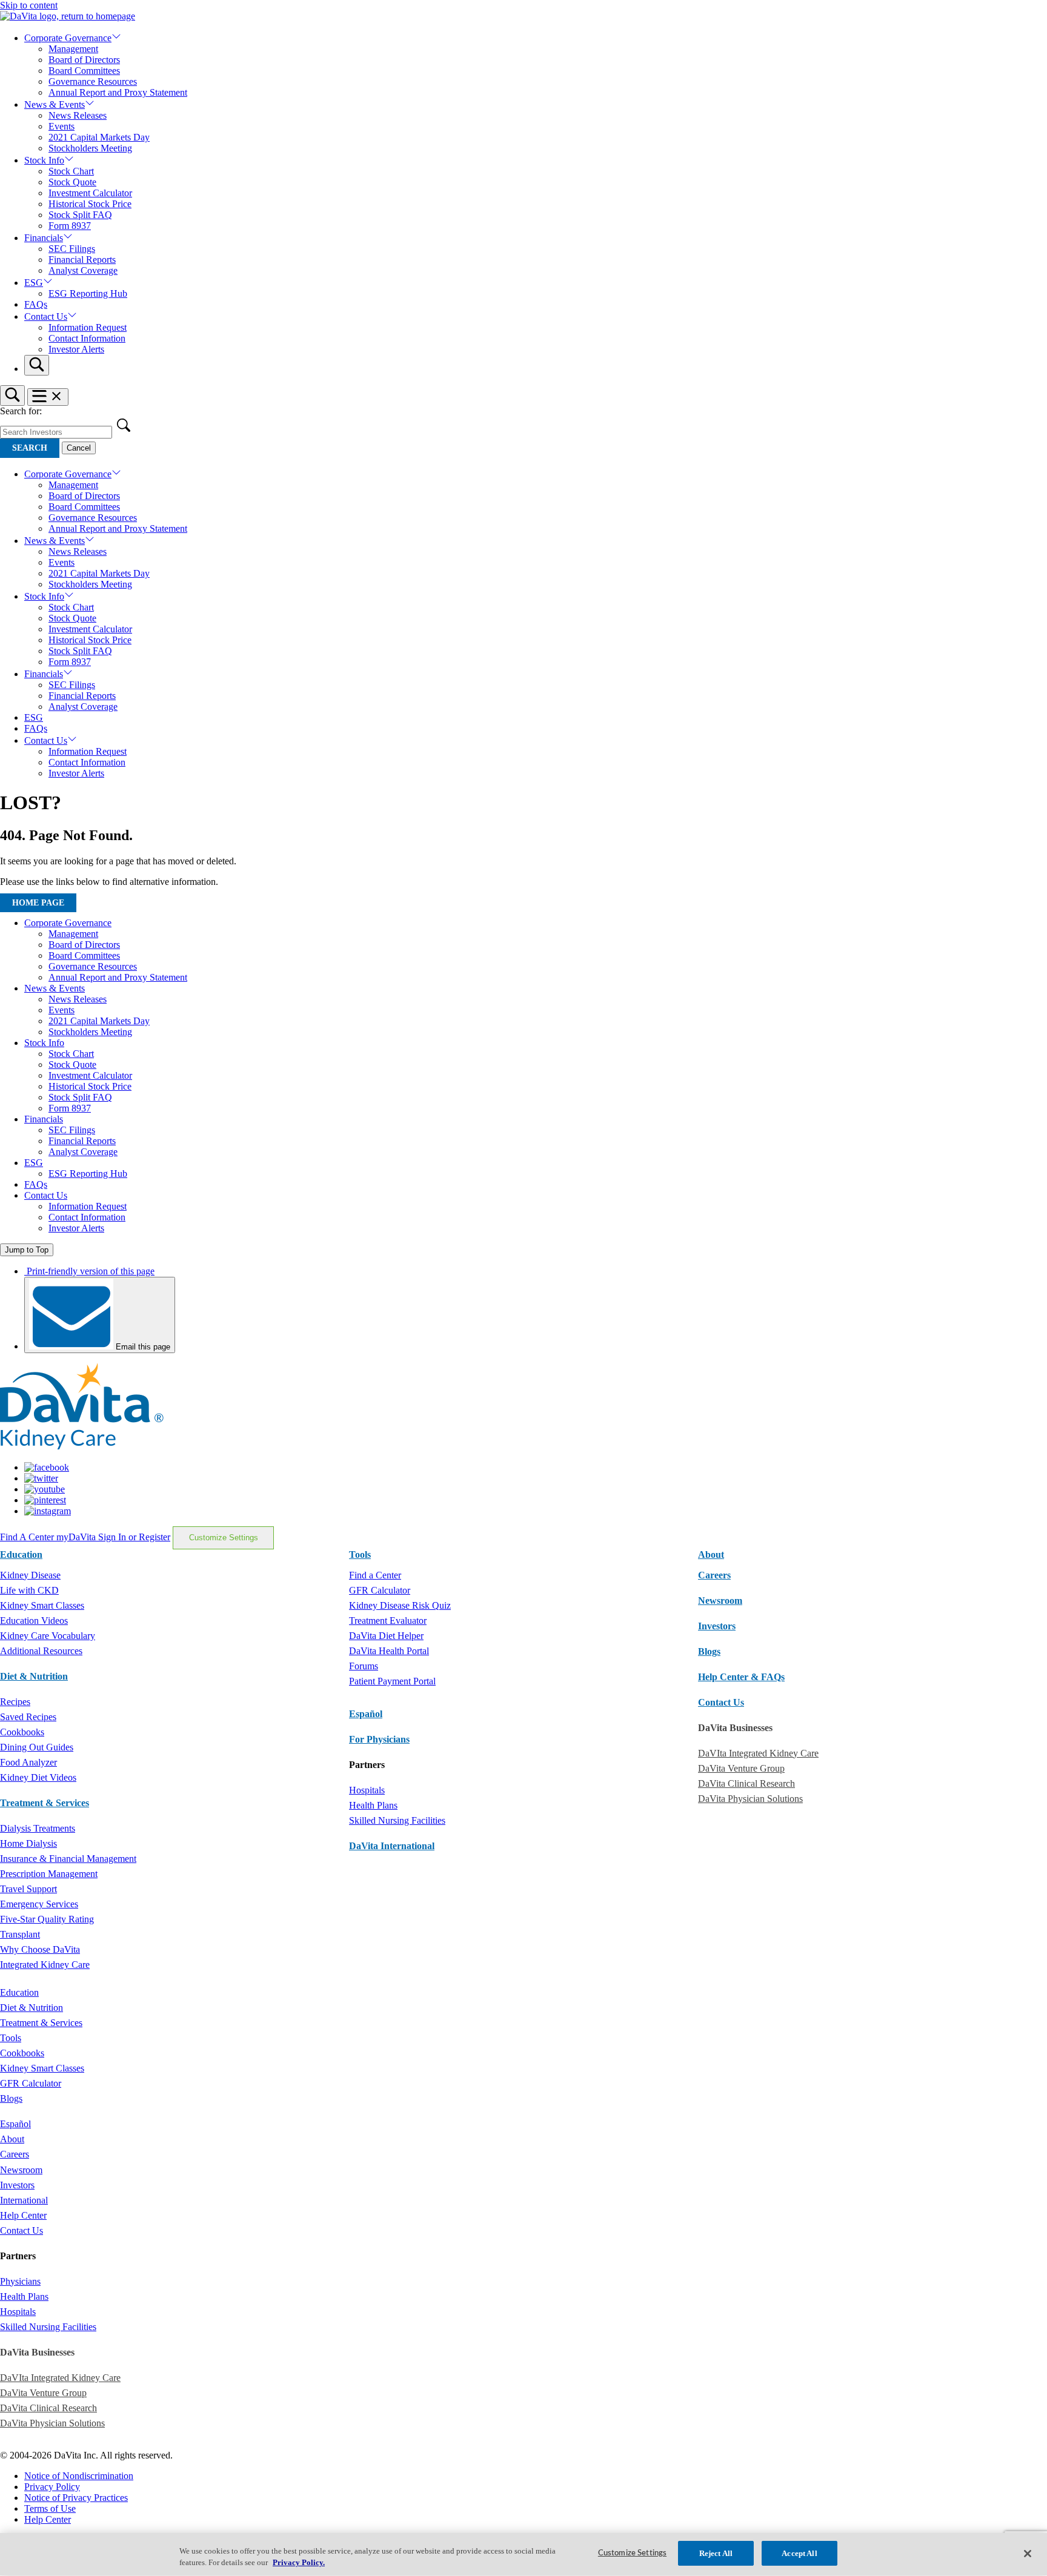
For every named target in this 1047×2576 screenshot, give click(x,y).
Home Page (38, 903)
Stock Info (44, 160)
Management (73, 49)
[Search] (37, 365)
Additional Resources (41, 1651)
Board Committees (84, 71)
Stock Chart (71, 171)
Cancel (79, 448)
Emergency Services (39, 1904)
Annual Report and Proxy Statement (118, 92)
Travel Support (28, 1889)
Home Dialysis (28, 1843)
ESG (34, 283)
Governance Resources (93, 81)
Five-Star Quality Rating (47, 1919)
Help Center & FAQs (741, 1677)
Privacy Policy (52, 2487)
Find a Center (375, 1575)
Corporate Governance (68, 38)
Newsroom (720, 1601)
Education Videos (34, 1621)
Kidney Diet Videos (38, 1777)
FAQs (36, 304)
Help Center (23, 2215)
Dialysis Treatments (38, 1828)
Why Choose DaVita (40, 1949)
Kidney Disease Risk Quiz (400, 1605)
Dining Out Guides (37, 1747)
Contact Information (87, 338)
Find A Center (28, 1537)
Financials (44, 238)
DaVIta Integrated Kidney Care (758, 1753)
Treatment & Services (45, 1803)
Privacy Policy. (299, 2563)
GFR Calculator (380, 1590)
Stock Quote (72, 182)
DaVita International (392, 1846)
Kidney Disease (30, 1575)
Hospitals (367, 1790)
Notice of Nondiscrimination (79, 2476)
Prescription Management (49, 1874)
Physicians (20, 2281)
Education (19, 1992)
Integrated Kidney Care (45, 1965)
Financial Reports (82, 260)
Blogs (709, 1651)
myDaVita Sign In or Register (113, 1537)
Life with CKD (29, 1590)
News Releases (78, 115)
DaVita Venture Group (741, 1768)
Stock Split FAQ (80, 215)
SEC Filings (72, 249)
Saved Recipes (28, 1717)
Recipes (15, 1702)
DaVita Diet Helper (386, 1636)
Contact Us (46, 316)
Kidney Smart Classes (42, 1605)
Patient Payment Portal (392, 1681)
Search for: (21, 411)
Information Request (88, 327)
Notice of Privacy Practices (76, 2498)
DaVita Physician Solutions (750, 1799)
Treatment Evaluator (388, 1621)
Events (61, 126)
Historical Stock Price (90, 204)
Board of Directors (84, 60)
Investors (717, 1626)
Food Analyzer (28, 1762)
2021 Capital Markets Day (99, 137)
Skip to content (29, 5)
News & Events (55, 104)
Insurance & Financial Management (68, 1859)
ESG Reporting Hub (88, 293)
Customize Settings (224, 1538)
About (12, 2139)
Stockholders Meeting (90, 148)
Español (366, 1714)
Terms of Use (50, 2508)
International (24, 2200)
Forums (364, 1666)
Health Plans (373, 1805)
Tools (11, 2038)
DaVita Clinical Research (746, 1783)
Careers (15, 2154)
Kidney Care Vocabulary (48, 1636)
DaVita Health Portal (389, 1651)
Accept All (799, 2553)
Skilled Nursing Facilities (397, 1820)
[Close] (1028, 2554)
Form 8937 (70, 226)
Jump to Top (27, 1250)
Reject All (716, 2553)
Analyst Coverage (83, 270)
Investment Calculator (90, 193)
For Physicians (379, 1739)
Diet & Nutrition (34, 1676)
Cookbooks (22, 1732)
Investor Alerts (76, 349)
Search (30, 448)
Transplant (20, 1934)
